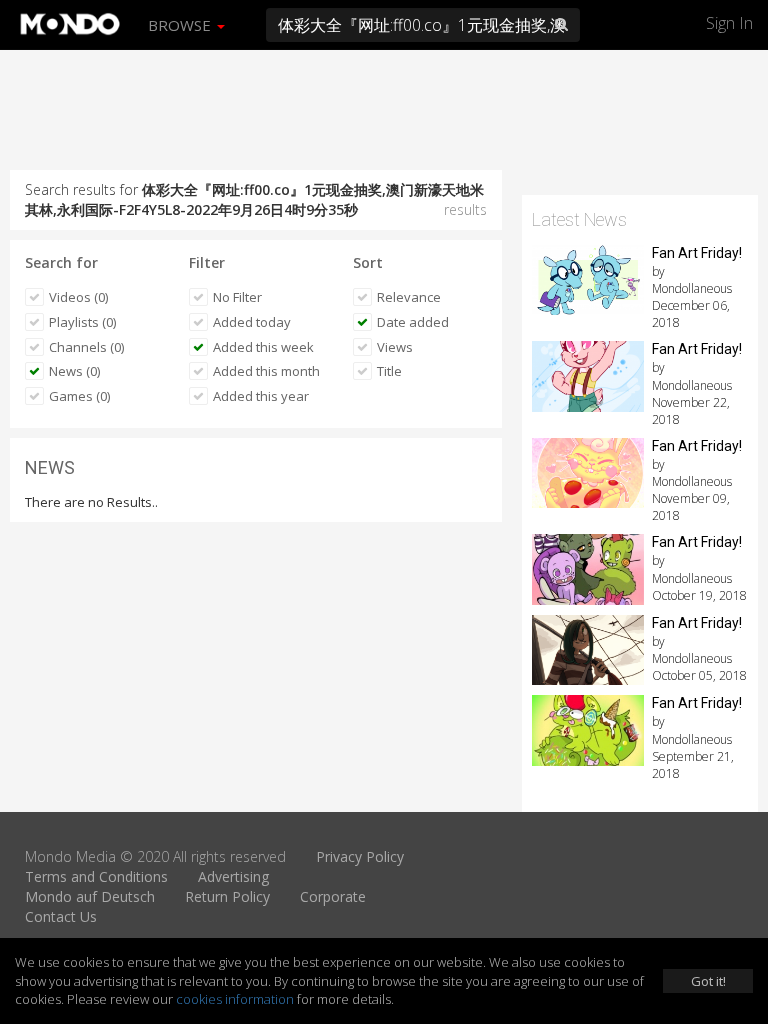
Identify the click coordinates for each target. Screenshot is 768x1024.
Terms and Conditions (96, 876)
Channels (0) (86, 347)
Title (389, 371)
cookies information (235, 999)
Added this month (266, 371)
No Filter (237, 297)
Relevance (409, 297)
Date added (413, 322)
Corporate (333, 896)
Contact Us (61, 916)
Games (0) (79, 396)
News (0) (74, 371)
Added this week (263, 347)
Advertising (233, 876)
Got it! (708, 981)
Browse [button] (181, 25)
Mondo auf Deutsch (90, 896)
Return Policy (227, 896)
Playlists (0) (82, 322)
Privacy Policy (360, 856)
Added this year (261, 396)
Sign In (729, 23)
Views (395, 347)
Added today (252, 322)
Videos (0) (78, 297)
